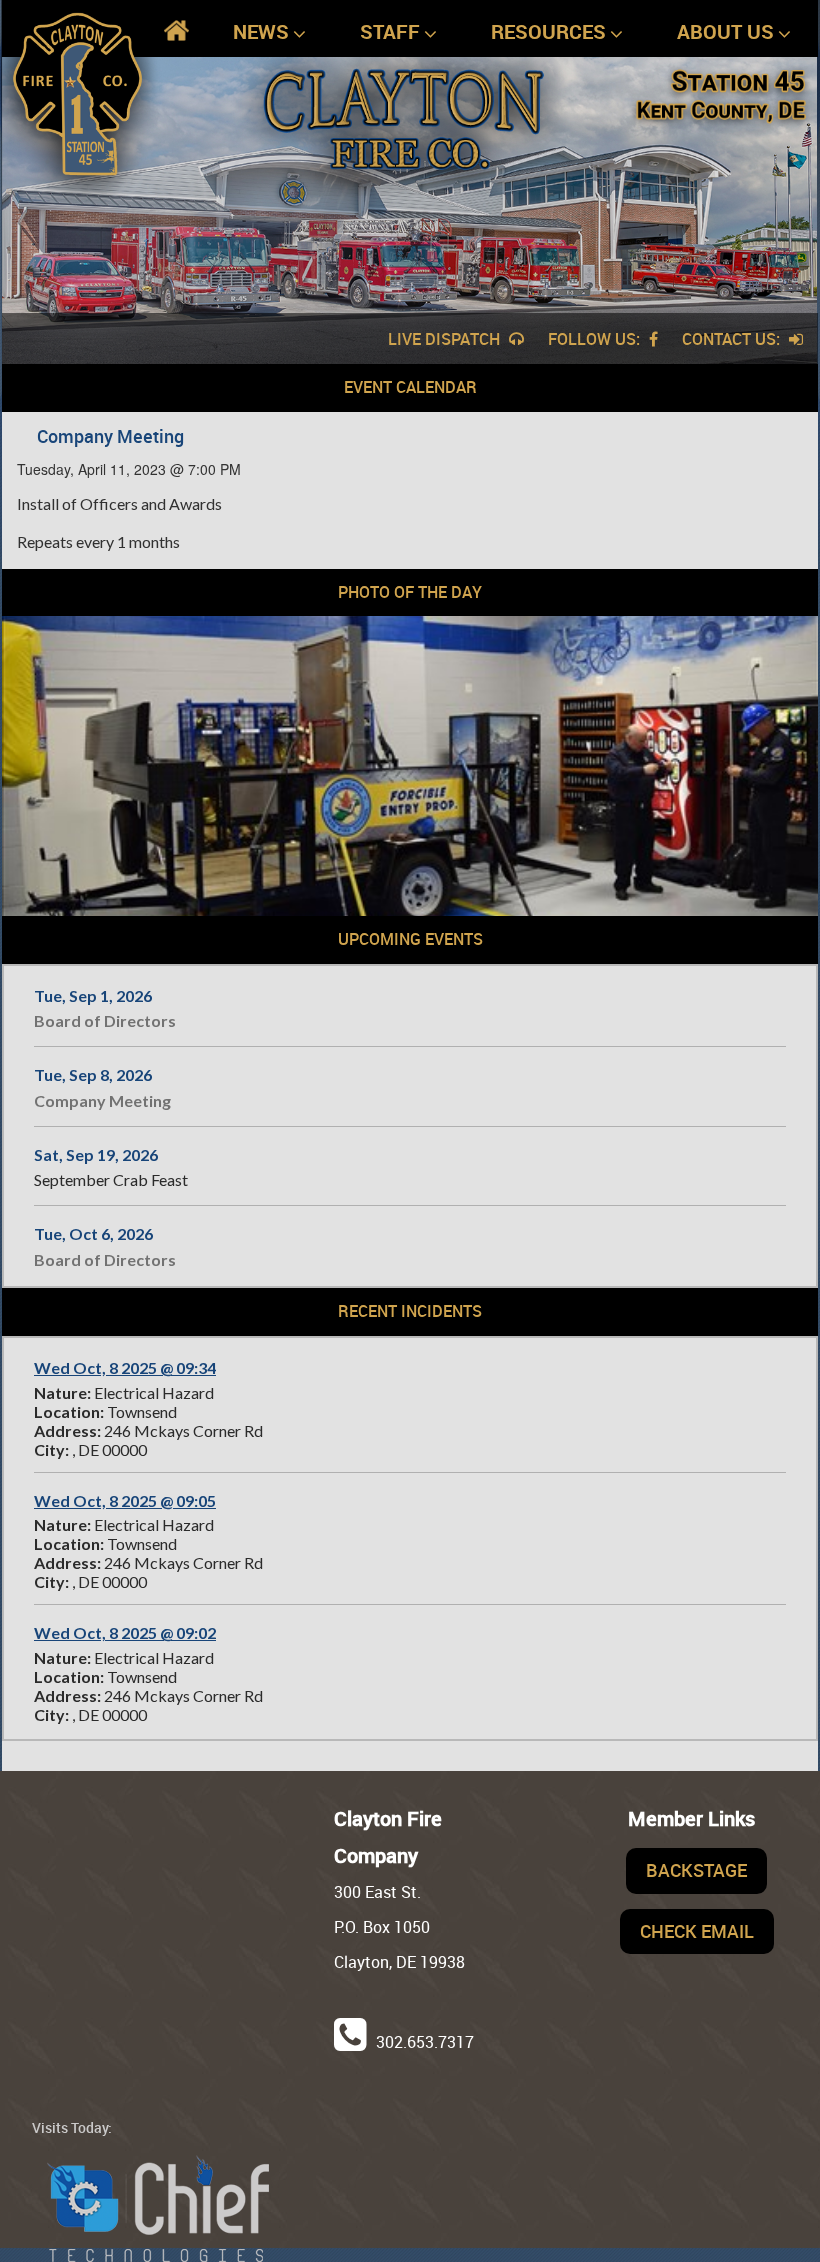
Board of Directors (105, 1020)
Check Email (697, 1931)
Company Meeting (102, 1100)
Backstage (696, 1870)
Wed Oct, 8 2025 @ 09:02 (125, 1632)
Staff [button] (390, 31)
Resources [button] (548, 31)
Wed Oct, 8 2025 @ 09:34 (125, 1367)
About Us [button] (725, 31)
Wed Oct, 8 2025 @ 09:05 (125, 1500)
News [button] (261, 31)
